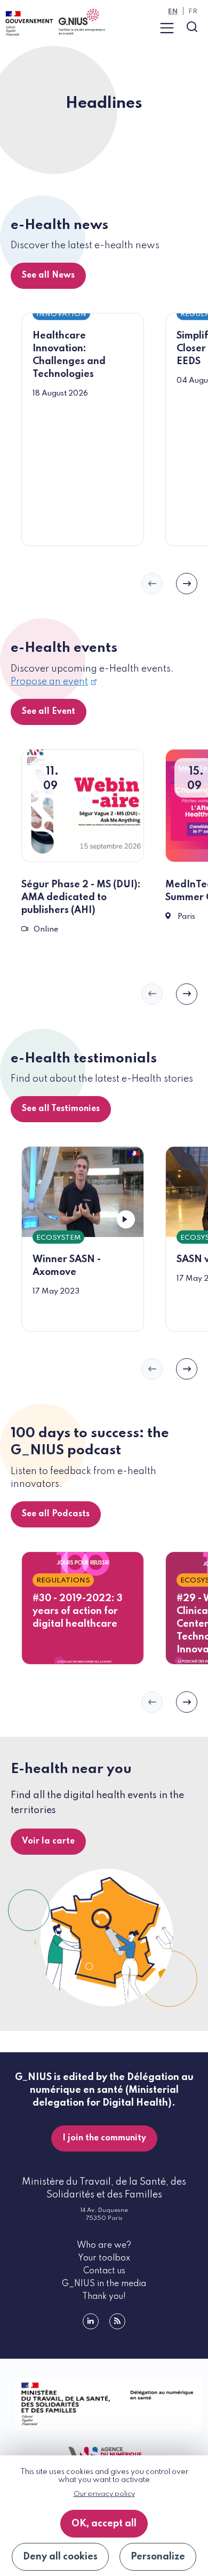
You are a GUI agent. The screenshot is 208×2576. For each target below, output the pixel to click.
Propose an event (49, 682)
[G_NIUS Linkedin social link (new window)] (91, 2321)
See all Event (49, 712)
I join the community (104, 2138)
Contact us (104, 2271)
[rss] (117, 2321)
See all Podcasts (56, 1514)
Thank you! (104, 2297)
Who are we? (104, 2246)
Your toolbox (104, 2258)
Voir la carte (48, 1841)
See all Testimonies (61, 1109)
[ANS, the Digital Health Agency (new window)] (104, 2455)
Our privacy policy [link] (104, 2494)
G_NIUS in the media (104, 2284)
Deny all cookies (60, 2557)
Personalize (158, 2557)
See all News (48, 275)
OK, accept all (104, 2524)
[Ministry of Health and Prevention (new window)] (104, 2404)
